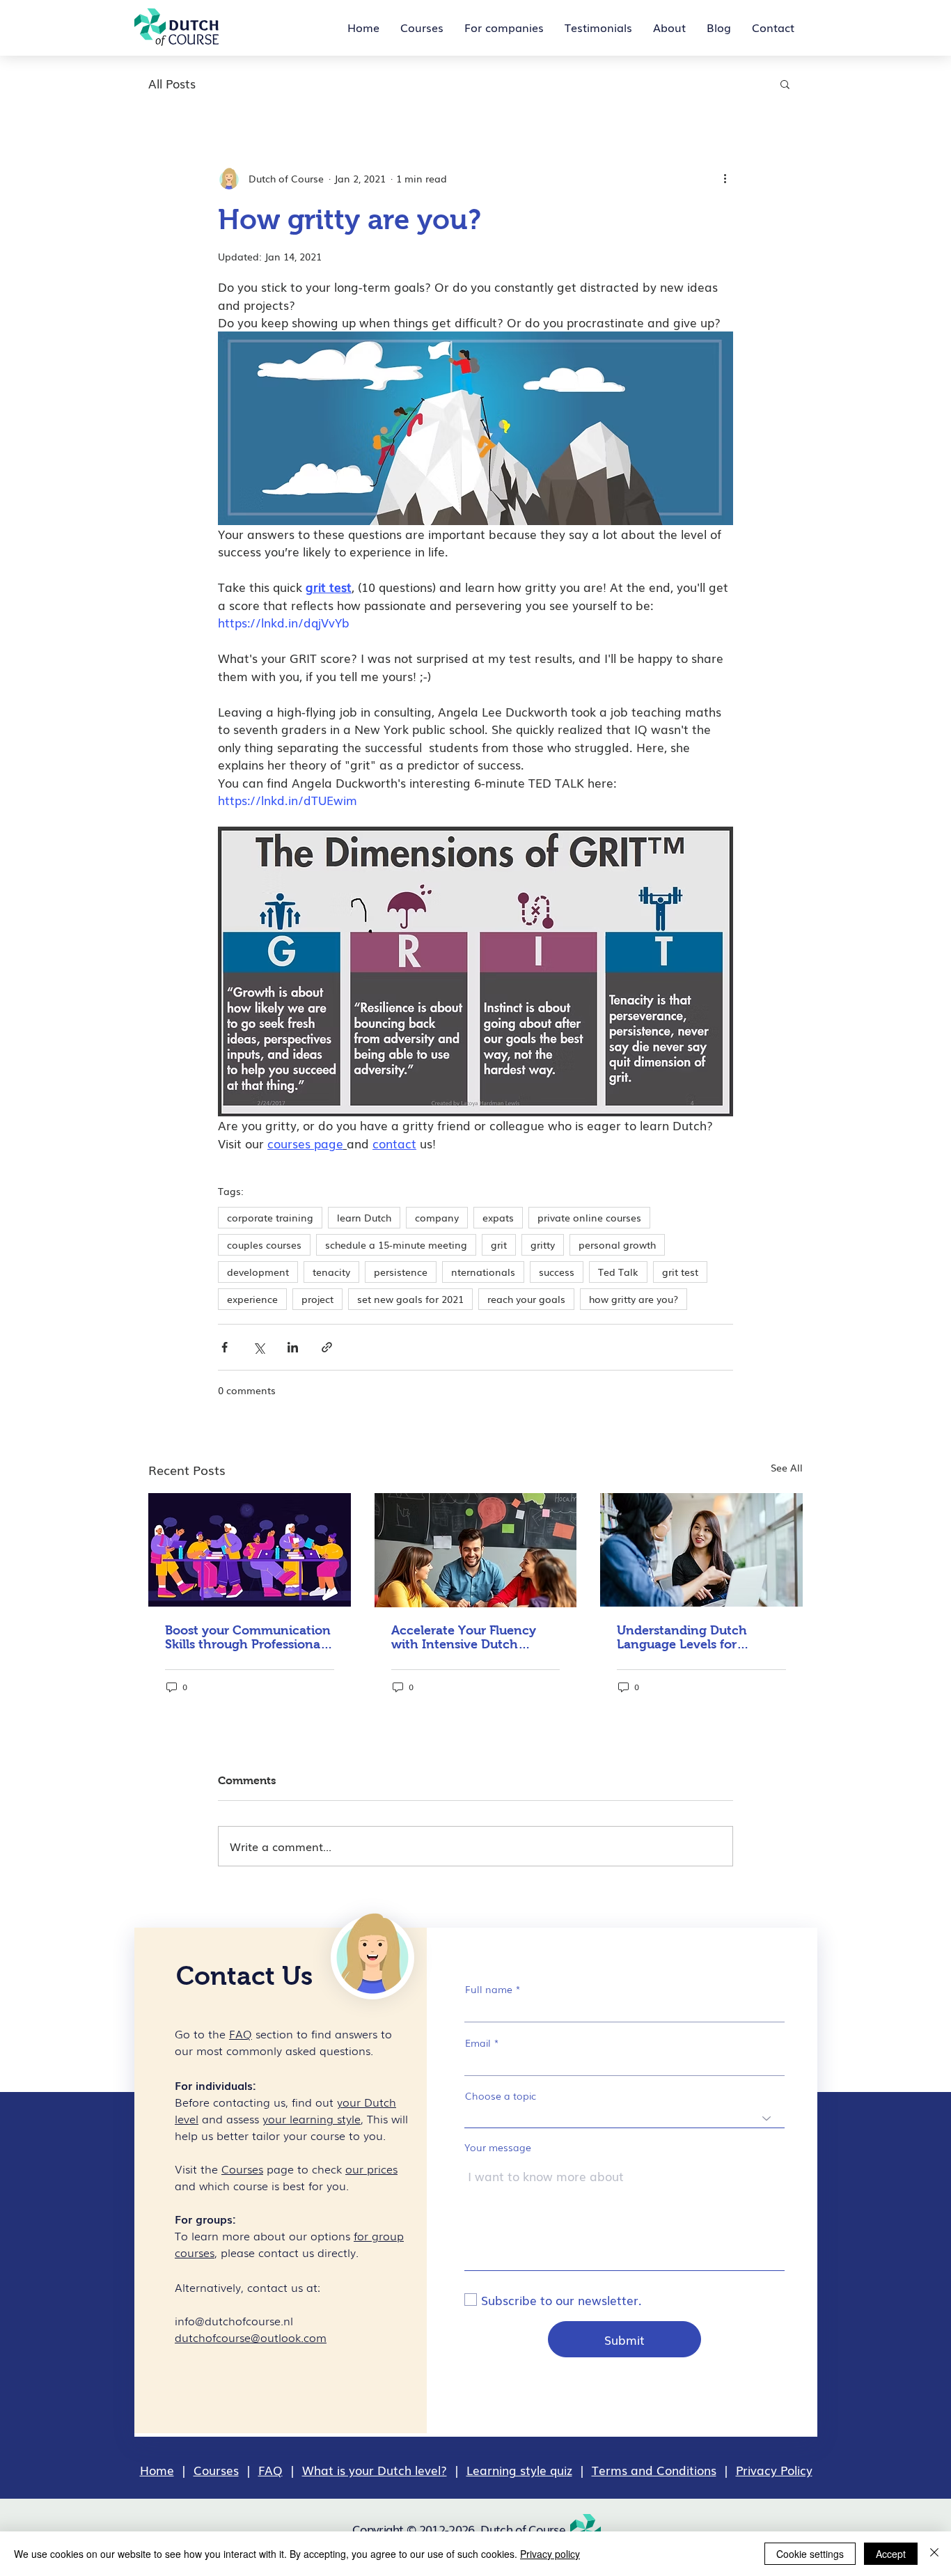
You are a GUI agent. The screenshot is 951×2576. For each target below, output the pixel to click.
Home (157, 2470)
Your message (498, 2147)
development (258, 1272)
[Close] (934, 2554)
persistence (401, 1272)
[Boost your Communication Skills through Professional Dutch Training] (250, 1550)
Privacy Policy (774, 2470)
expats (498, 1217)
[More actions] (725, 178)
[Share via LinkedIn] (293, 1347)
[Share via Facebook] (225, 1347)
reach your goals (526, 1299)
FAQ (270, 2470)
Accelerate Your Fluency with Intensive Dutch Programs (464, 1637)
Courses (216, 2470)
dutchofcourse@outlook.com (251, 2337)
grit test (680, 1272)
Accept (891, 2554)
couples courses (264, 1244)
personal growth (617, 1244)
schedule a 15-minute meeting (396, 1244)
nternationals (483, 1272)
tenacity (331, 1272)
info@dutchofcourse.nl (234, 2320)
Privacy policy (550, 2554)
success (557, 1272)
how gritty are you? (634, 1299)
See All (787, 1467)
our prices (371, 2169)
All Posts (172, 84)
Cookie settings (810, 2554)
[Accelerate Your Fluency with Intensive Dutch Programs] (476, 1550)
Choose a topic (501, 2095)
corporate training (270, 1217)
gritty (543, 1244)
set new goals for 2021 (410, 1299)
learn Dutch (364, 1217)
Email (478, 2043)
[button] (785, 84)
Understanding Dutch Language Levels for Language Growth (682, 1637)
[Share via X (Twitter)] (259, 1347)
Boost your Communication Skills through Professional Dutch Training (248, 1637)
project (317, 1299)
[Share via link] (327, 1347)
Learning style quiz (519, 2470)
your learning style (312, 2118)
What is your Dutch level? (375, 2470)
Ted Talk (618, 1272)
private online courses (589, 1217)
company (437, 1217)
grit (499, 1244)
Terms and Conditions (654, 2470)
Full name (489, 1989)
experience (252, 1299)
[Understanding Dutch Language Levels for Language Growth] (701, 1550)
